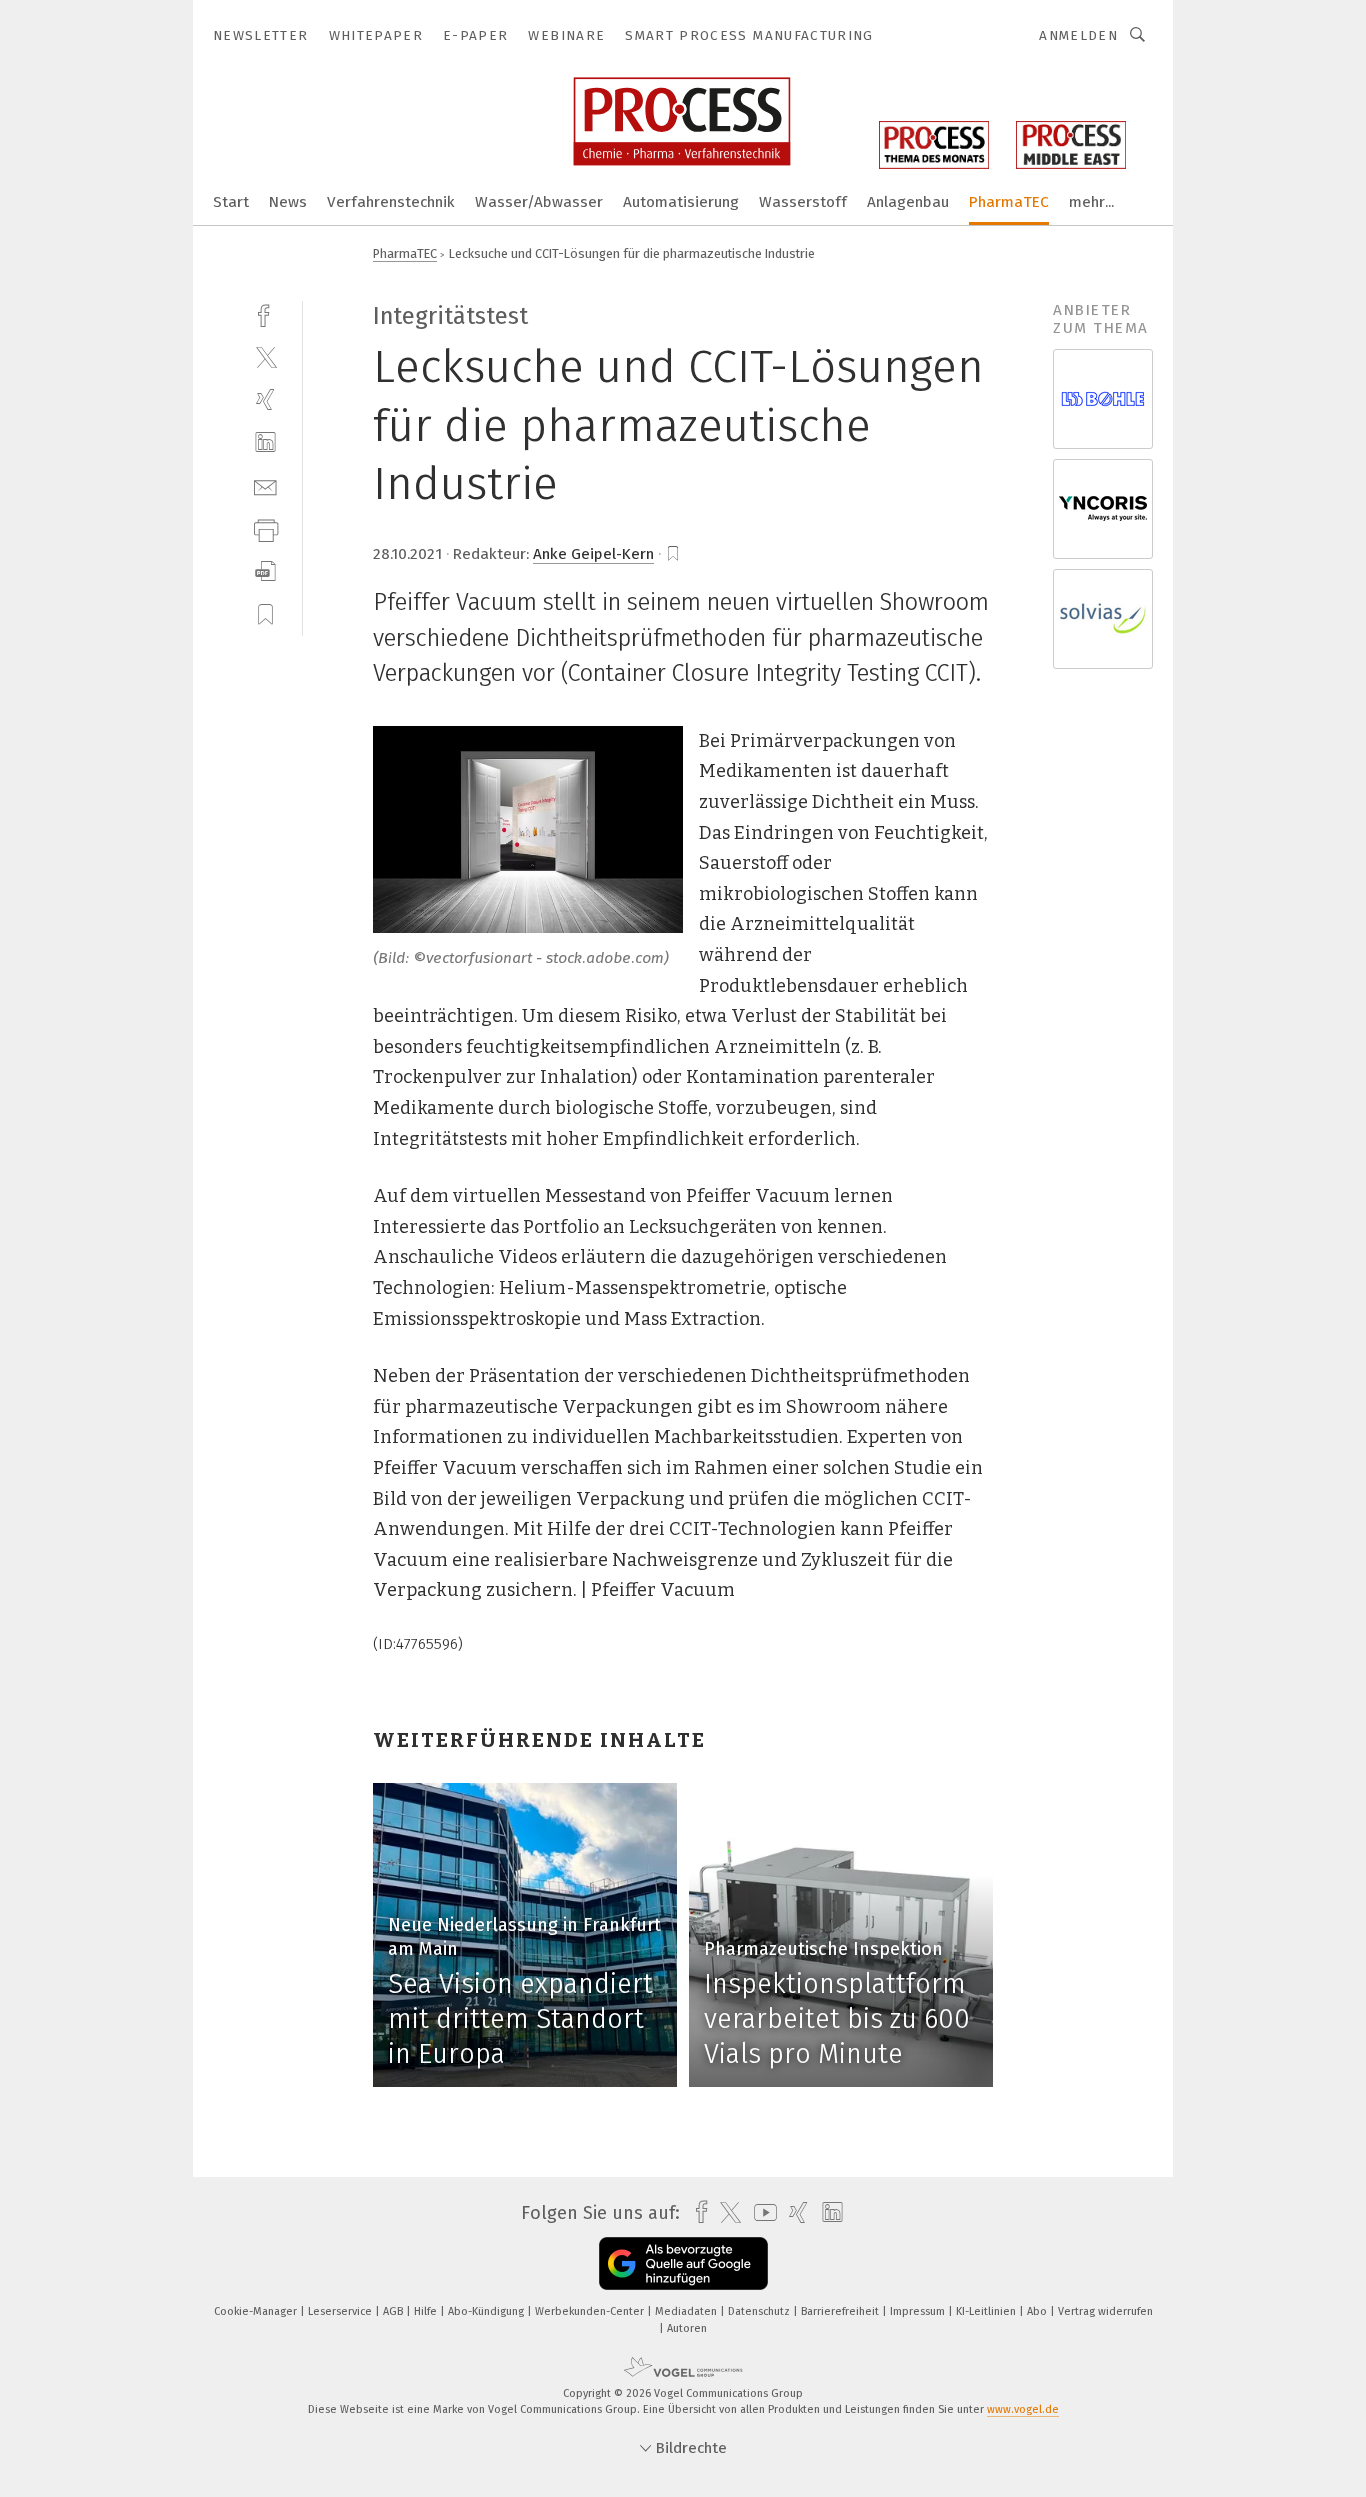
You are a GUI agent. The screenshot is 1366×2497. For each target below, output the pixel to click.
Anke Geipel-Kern (593, 554)
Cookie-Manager (257, 2311)
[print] (265, 528)
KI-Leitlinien (987, 2311)
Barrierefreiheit (841, 2311)
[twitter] (265, 356)
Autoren (687, 2328)
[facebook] (265, 313)
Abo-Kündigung (487, 2311)
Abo (1038, 2311)
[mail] (265, 485)
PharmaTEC (1009, 202)
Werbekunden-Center (591, 2311)
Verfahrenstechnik (391, 202)
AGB (394, 2311)
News (288, 202)
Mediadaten (687, 2311)
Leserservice (341, 2311)
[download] (265, 571)
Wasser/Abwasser (539, 202)
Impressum (919, 2311)
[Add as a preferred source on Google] (683, 2263)
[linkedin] (265, 442)
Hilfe (427, 2311)
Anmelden (1078, 35)
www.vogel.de (1023, 2409)
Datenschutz (760, 2311)
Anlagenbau (908, 202)
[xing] (265, 399)
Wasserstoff (803, 202)
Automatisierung (681, 202)
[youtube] (760, 2212)
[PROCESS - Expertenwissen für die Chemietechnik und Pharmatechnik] (231, 200)
